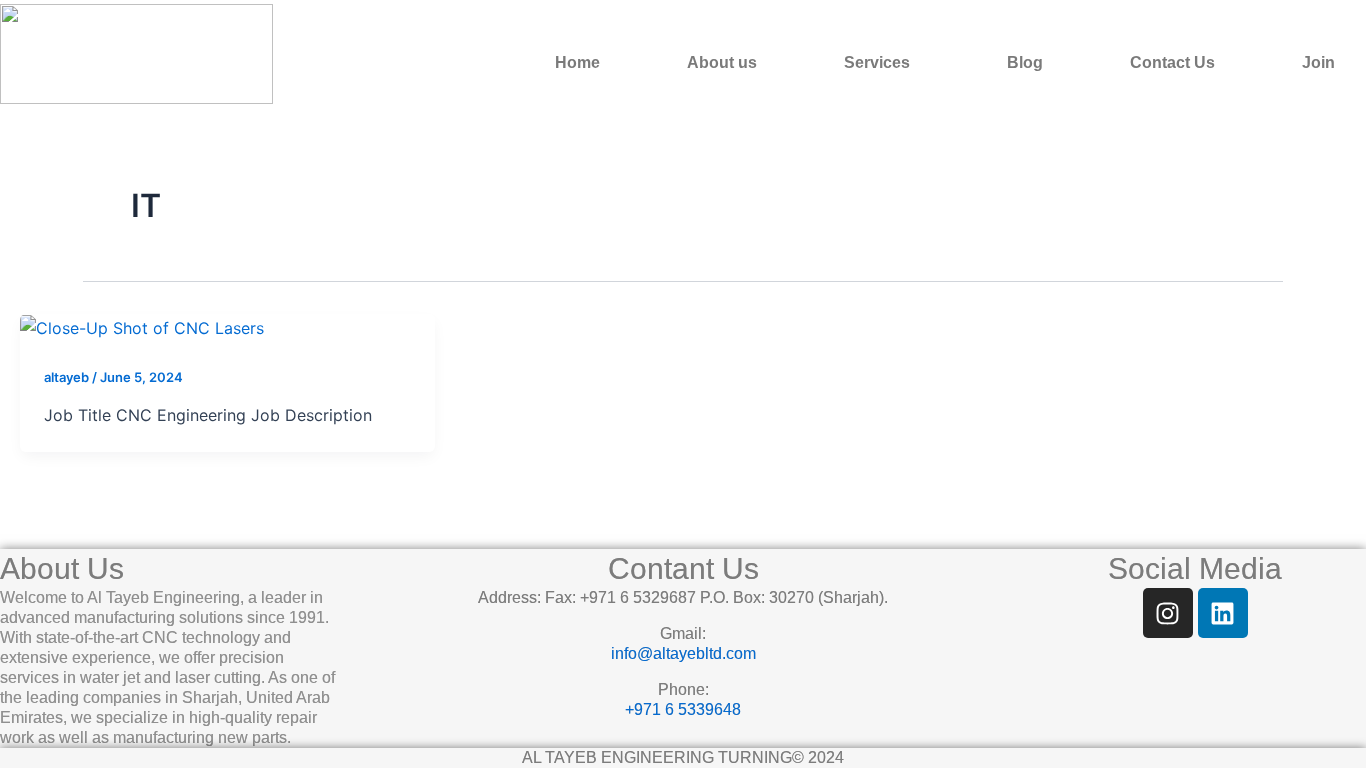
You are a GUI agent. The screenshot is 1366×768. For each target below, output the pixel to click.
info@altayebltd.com (683, 653)
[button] (882, 63)
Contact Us (1172, 62)
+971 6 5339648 (683, 709)
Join (1318, 62)
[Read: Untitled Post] (142, 327)
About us (722, 62)
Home (577, 62)
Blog (1025, 62)
